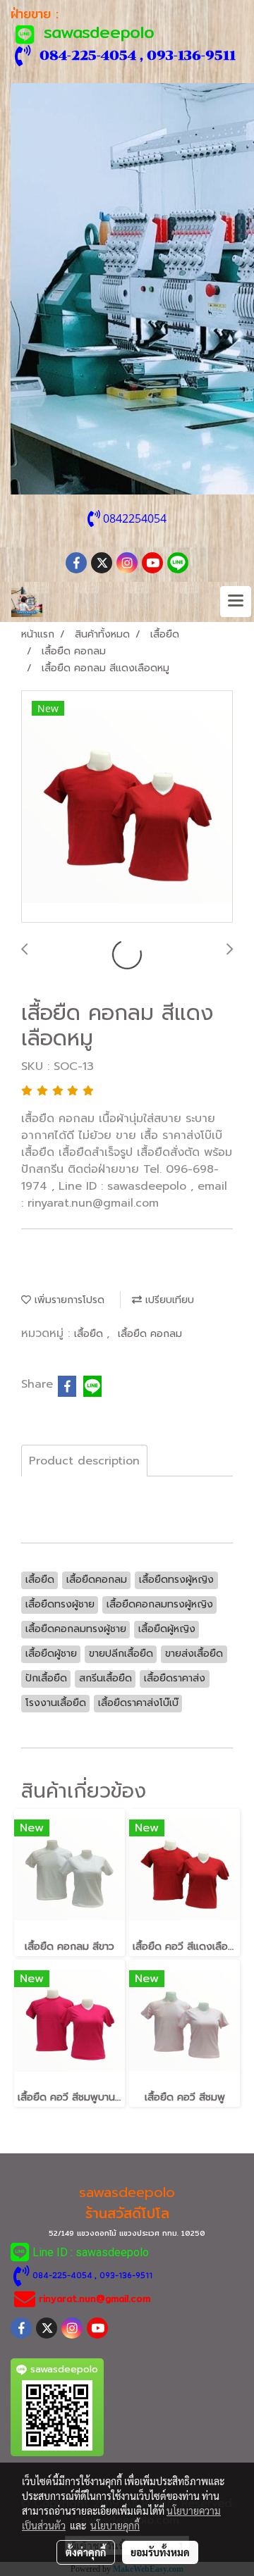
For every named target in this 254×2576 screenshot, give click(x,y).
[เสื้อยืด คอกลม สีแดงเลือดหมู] (127, 807)
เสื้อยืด (90, 1334)
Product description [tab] (84, 1461)
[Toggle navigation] (236, 602)
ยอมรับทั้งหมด (160, 2552)
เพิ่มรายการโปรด (68, 1300)
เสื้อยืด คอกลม (150, 1334)
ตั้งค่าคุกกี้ (86, 2552)
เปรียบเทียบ (168, 1300)
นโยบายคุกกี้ (115, 2525)
